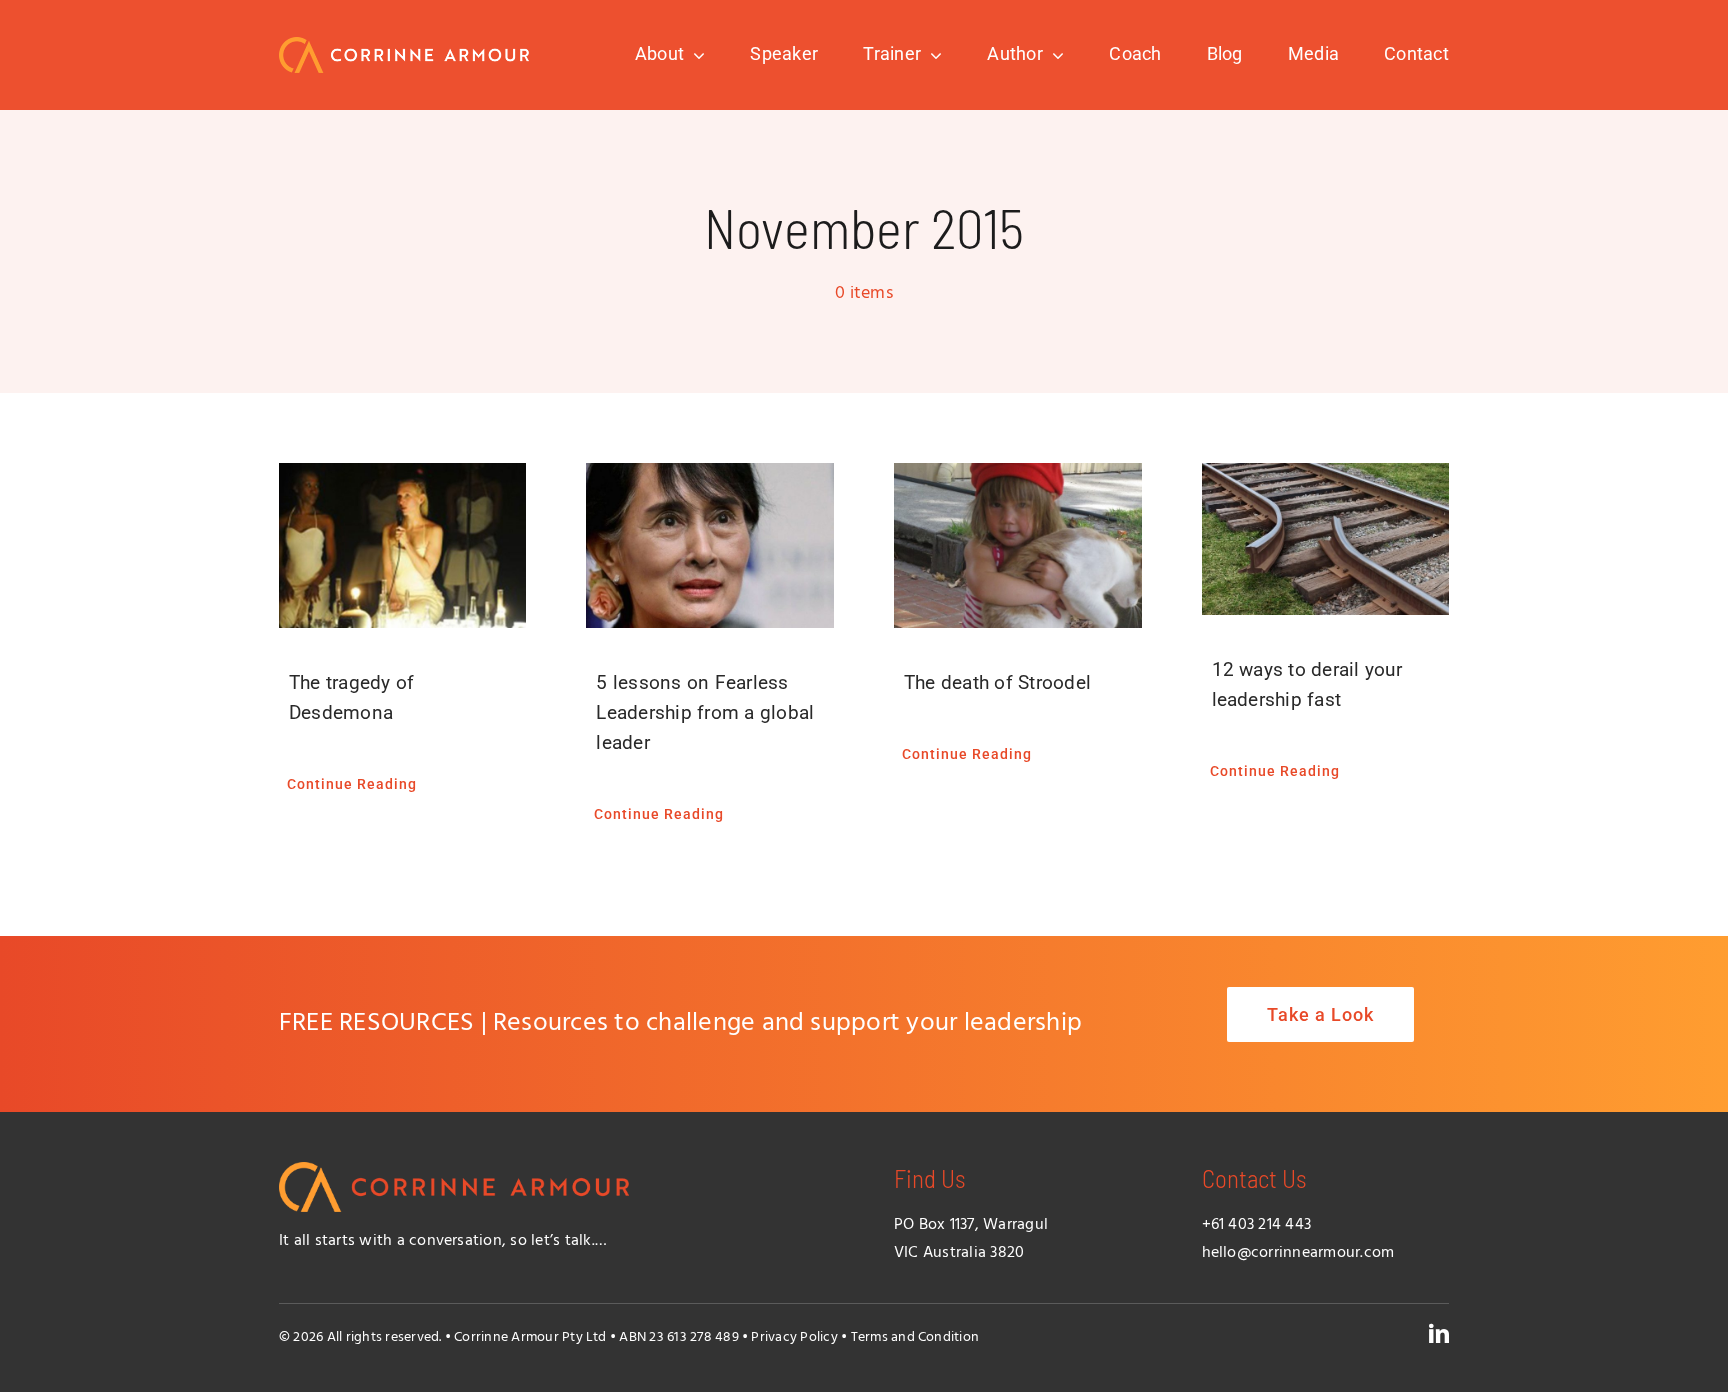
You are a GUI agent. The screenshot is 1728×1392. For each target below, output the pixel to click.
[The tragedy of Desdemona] (403, 545)
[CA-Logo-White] (404, 45)
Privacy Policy (794, 1337)
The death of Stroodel (997, 682)
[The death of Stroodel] (1018, 545)
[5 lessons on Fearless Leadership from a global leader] (710, 545)
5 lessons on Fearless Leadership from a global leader (705, 712)
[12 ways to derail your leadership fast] (1326, 539)
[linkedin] (1439, 1334)
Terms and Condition (915, 1337)
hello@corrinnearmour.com (1298, 1253)
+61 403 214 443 (1257, 1225)
